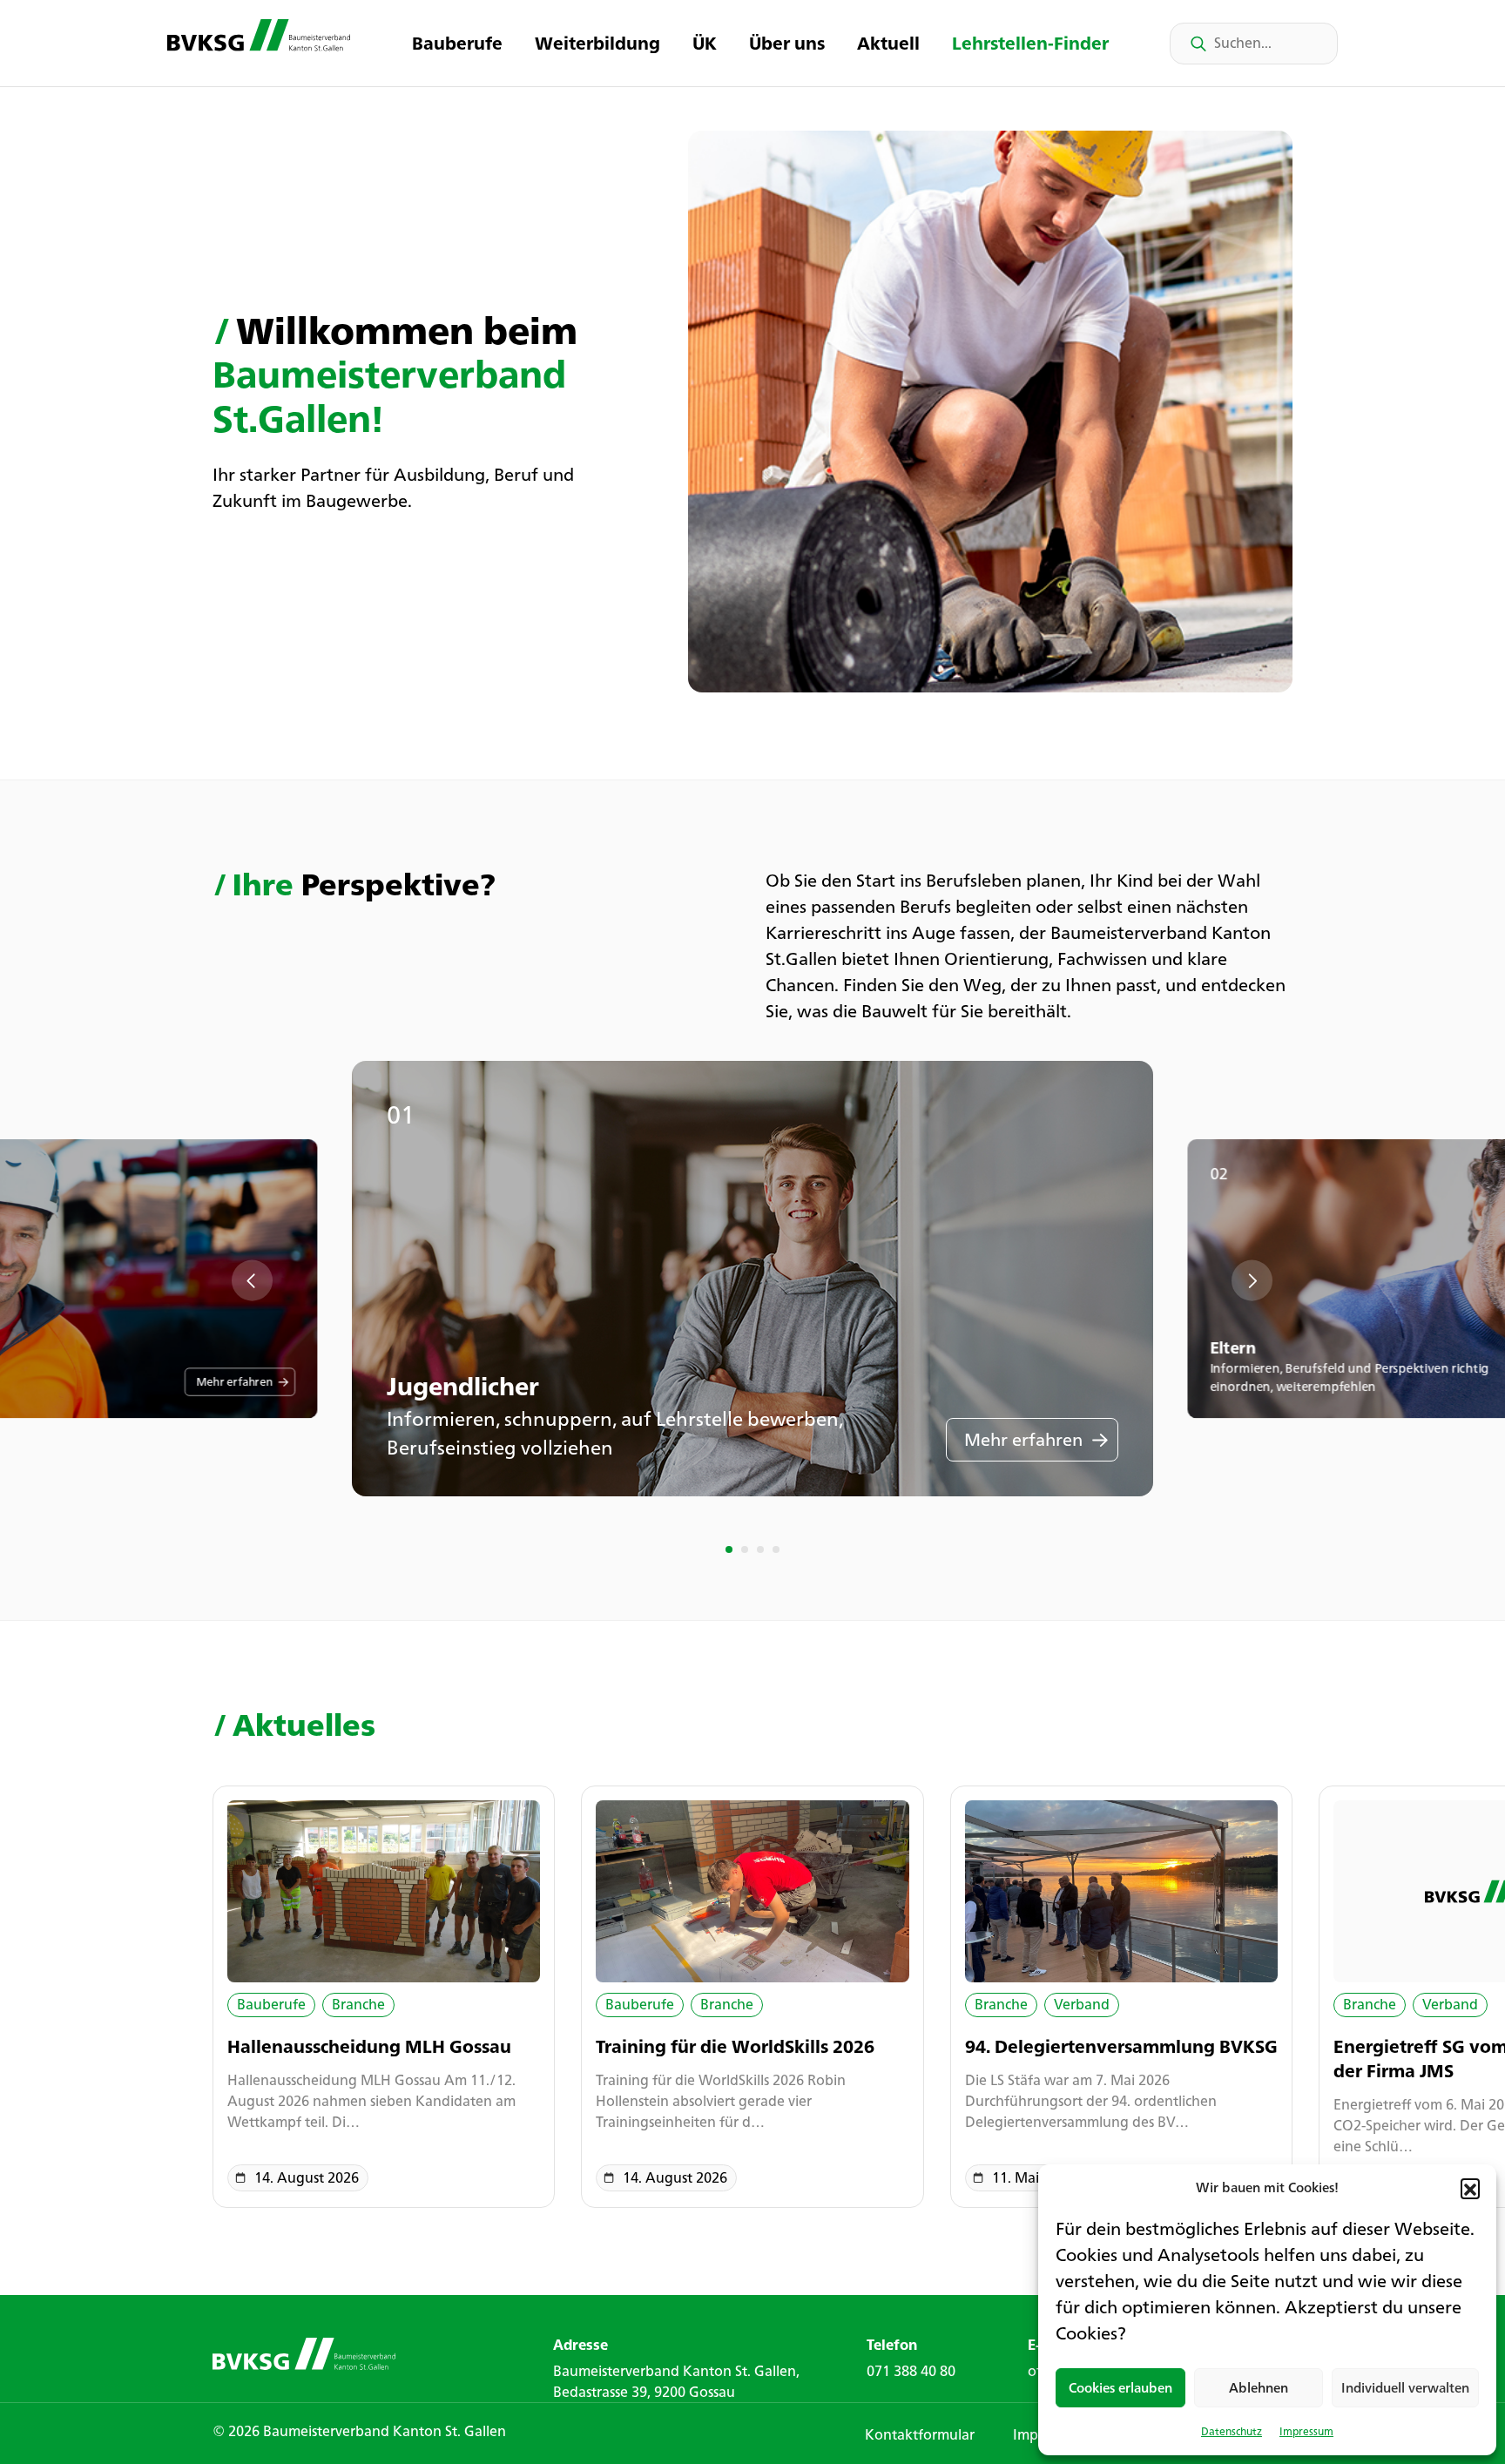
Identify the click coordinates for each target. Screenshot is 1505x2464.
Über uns (787, 43)
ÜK (705, 43)
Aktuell (888, 43)
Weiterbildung (597, 43)
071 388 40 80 (911, 2371)
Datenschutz (1232, 2431)
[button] (1470, 2188)
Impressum (1306, 2431)
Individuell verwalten (1405, 2388)
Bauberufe (457, 43)
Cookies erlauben (1120, 2388)
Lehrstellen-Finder (1030, 43)
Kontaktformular (920, 2434)
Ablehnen (1259, 2388)
